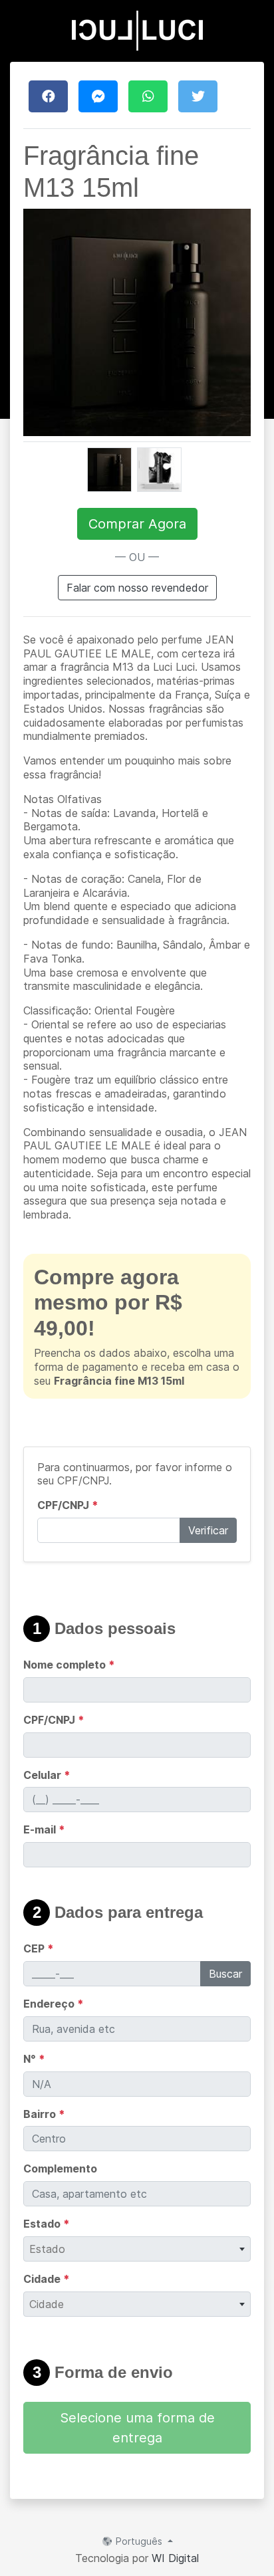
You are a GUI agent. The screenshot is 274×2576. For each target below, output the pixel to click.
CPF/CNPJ (68, 1505)
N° (34, 2059)
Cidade (47, 2279)
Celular (47, 1775)
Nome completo (69, 1665)
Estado (47, 2224)
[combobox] (137, 2249)
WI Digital (175, 2558)
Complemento (60, 2168)
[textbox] (137, 2249)
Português (139, 2541)
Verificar (208, 1530)
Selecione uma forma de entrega (137, 2428)
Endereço (54, 2004)
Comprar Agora (137, 524)
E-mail (44, 1829)
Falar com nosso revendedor (137, 588)
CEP (39, 1948)
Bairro (44, 2114)
